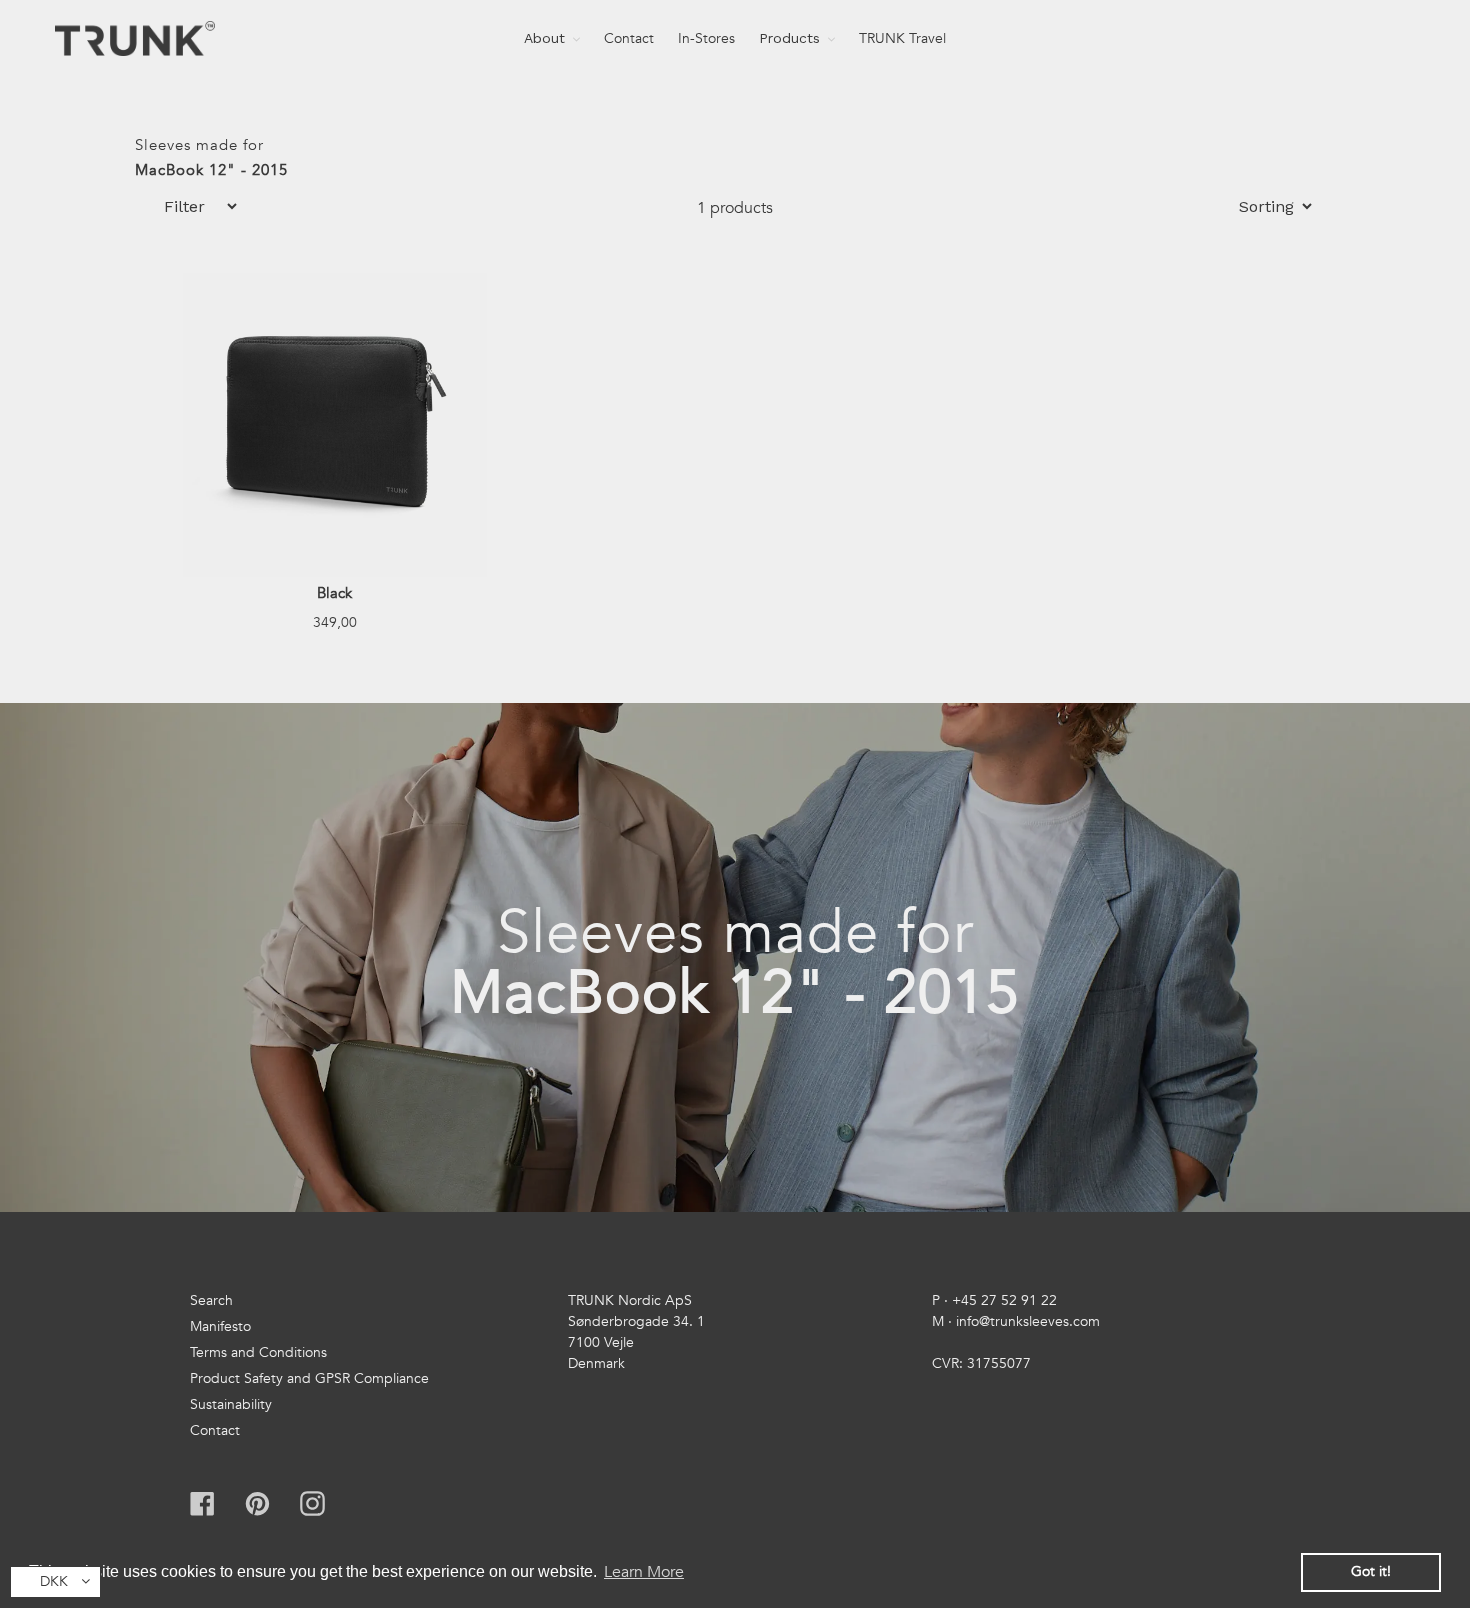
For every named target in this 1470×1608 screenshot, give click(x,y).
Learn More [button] (644, 1572)
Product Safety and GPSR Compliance (309, 1378)
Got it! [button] (1371, 1571)
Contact (215, 1430)
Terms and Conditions (258, 1352)
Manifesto (220, 1326)
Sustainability (231, 1404)
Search (211, 1300)
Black (334, 593)
